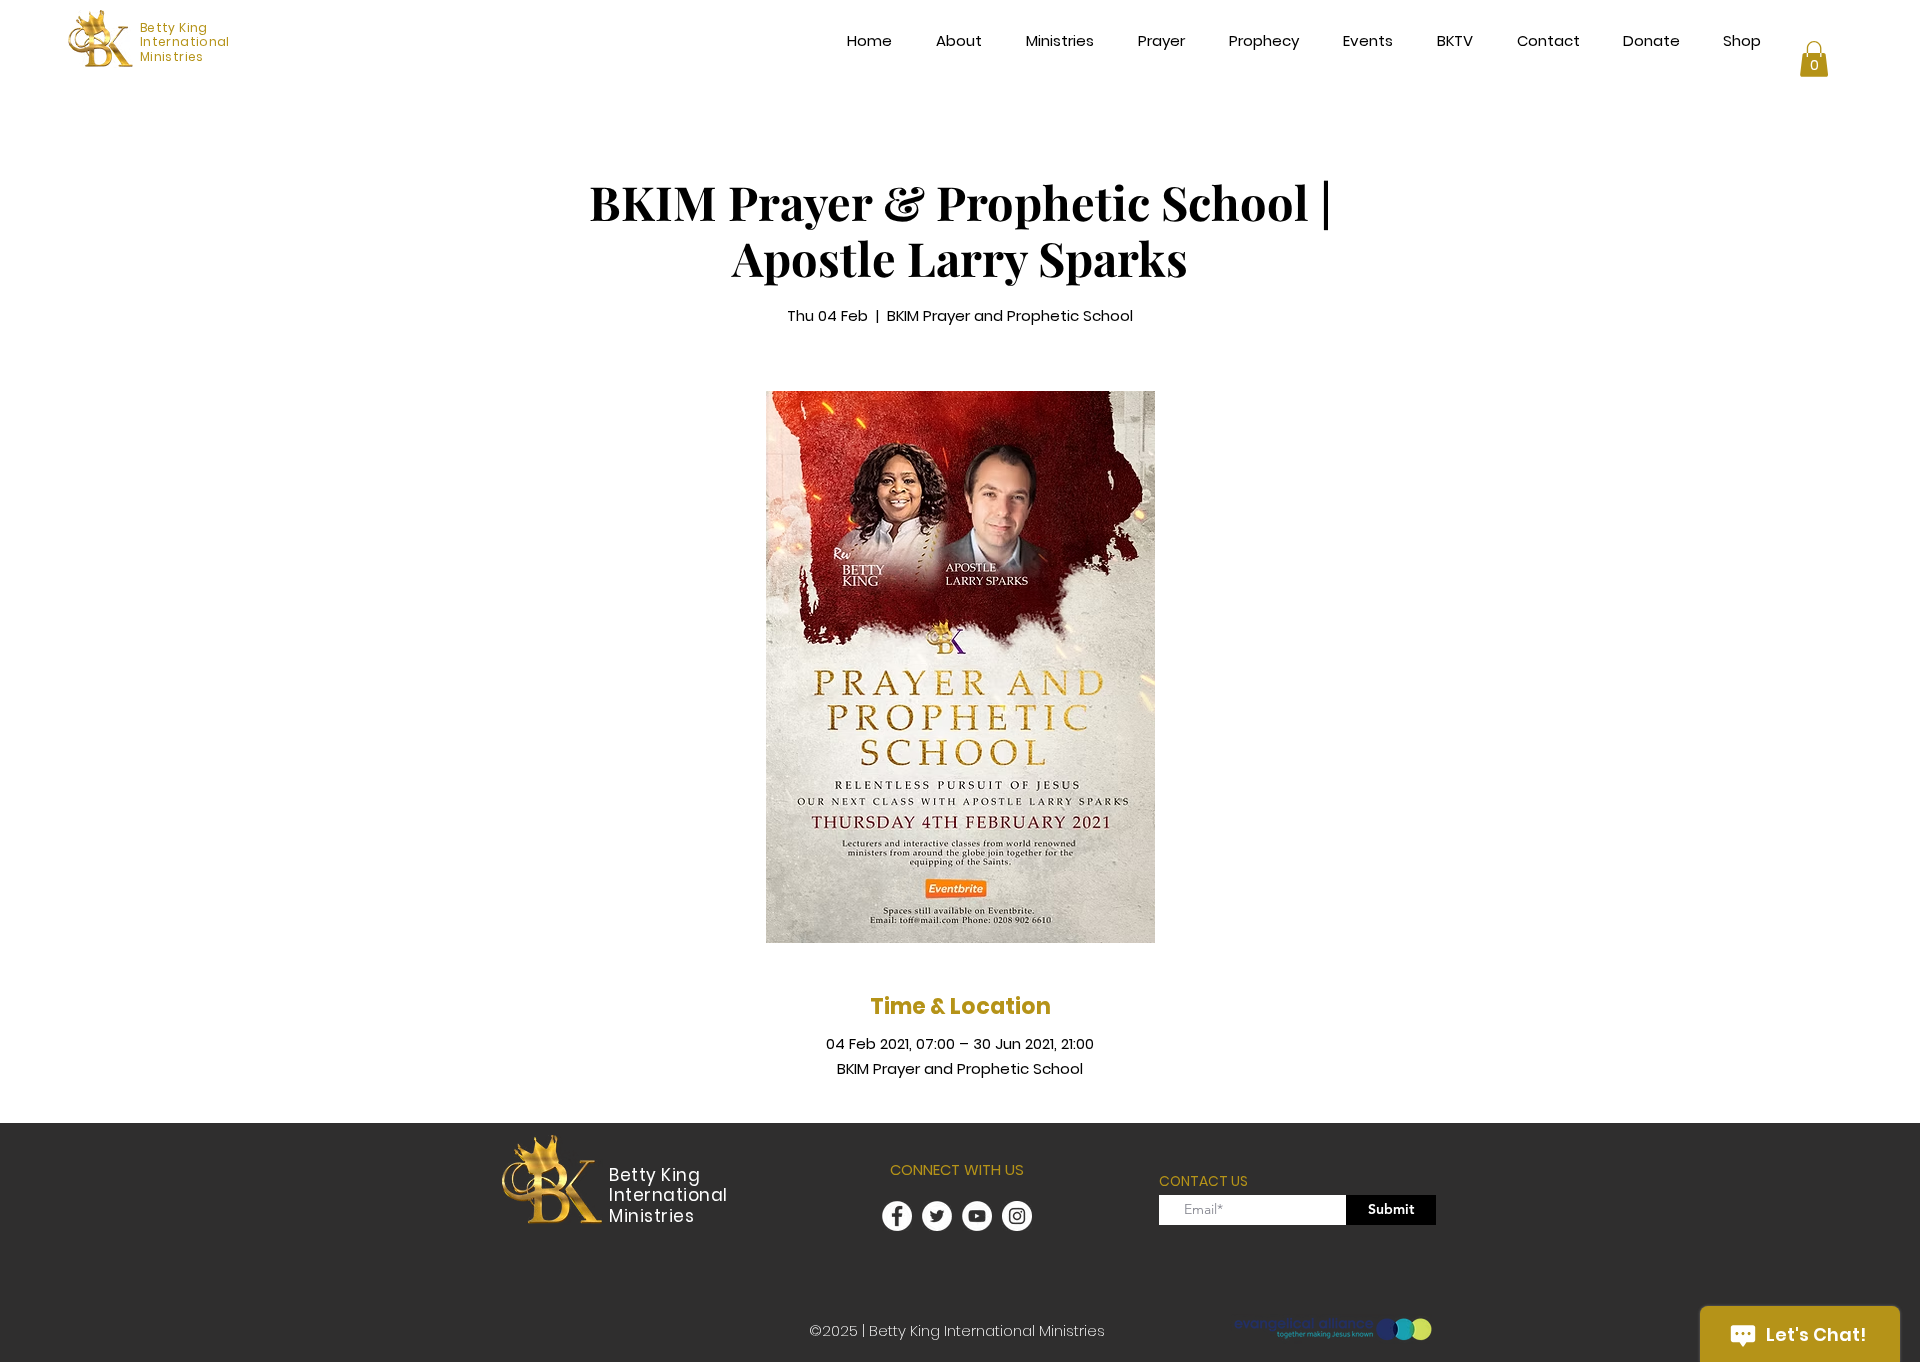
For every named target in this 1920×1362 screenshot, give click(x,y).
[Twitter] (937, 1216)
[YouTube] (977, 1216)
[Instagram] (1017, 1216)
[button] (1814, 59)
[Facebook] (897, 1216)
